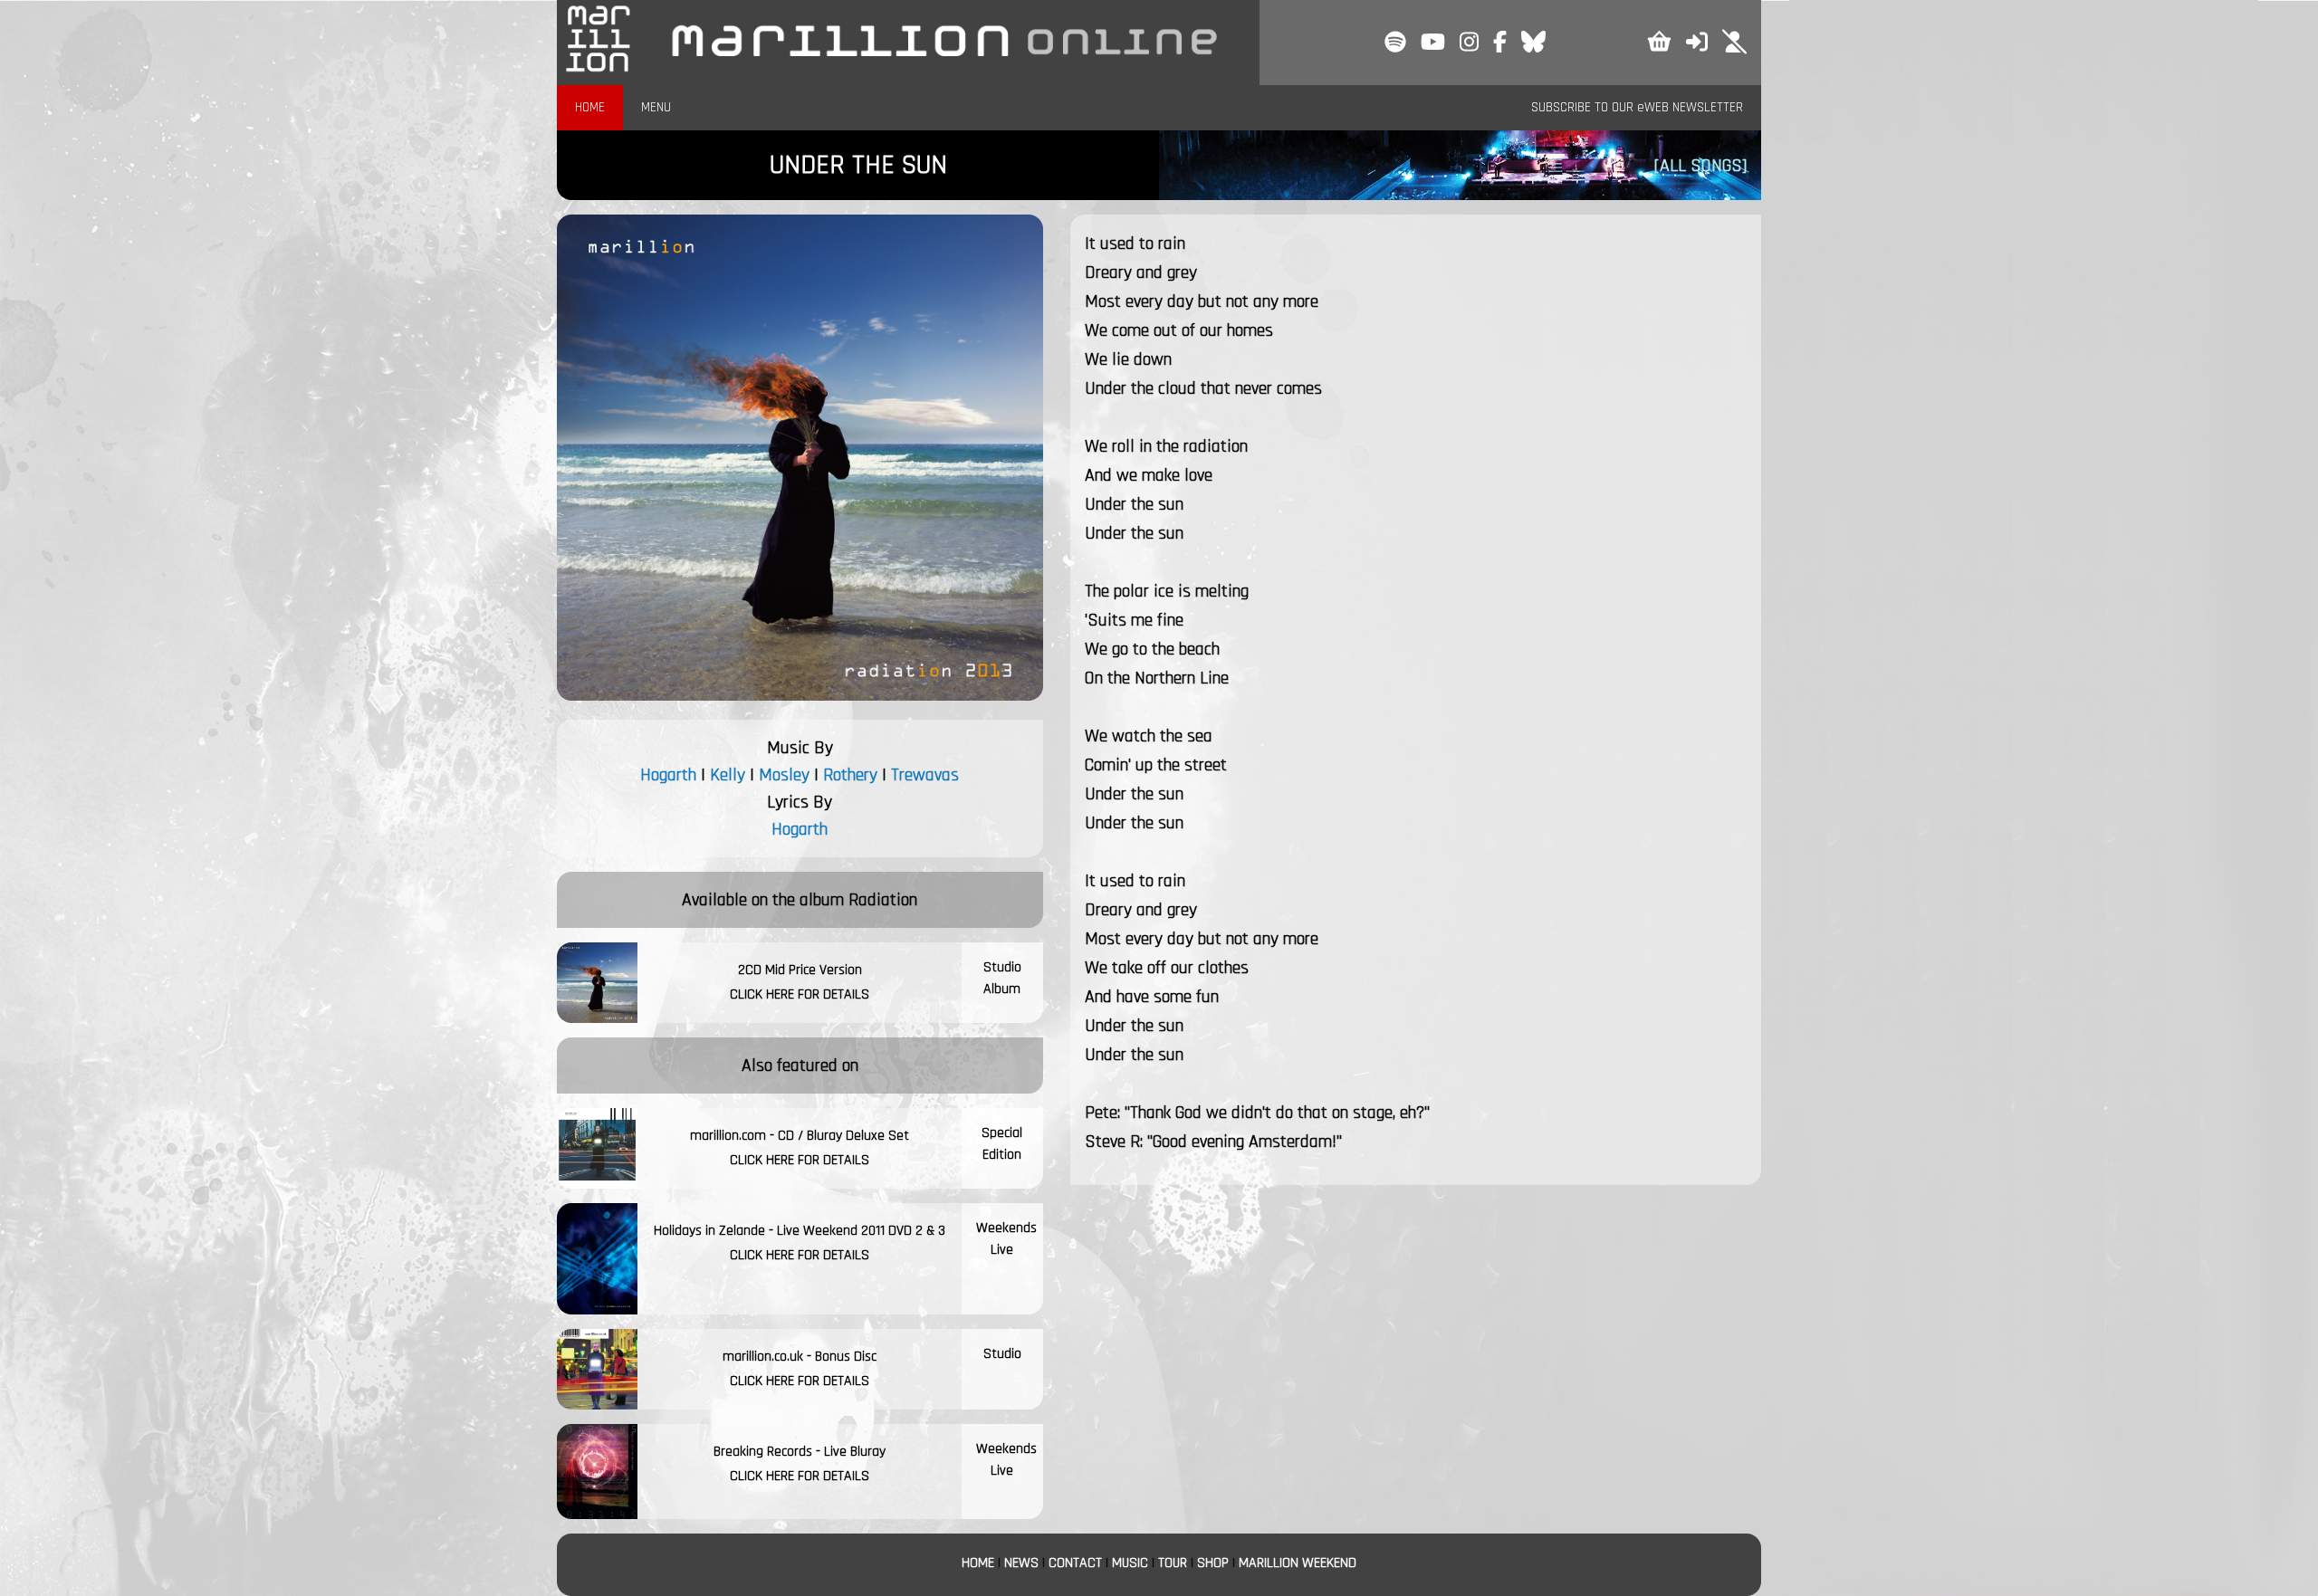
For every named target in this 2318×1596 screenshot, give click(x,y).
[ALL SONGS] (1700, 166)
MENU (656, 107)
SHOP (1213, 1563)
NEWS (1021, 1563)
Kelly (728, 775)
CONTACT (1075, 1563)
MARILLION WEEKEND (1298, 1563)
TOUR (1173, 1563)
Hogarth (668, 775)
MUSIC (1130, 1563)
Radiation (883, 900)
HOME (590, 107)
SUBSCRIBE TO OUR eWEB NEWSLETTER (1637, 107)
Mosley (784, 775)
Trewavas (925, 775)
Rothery (850, 775)
